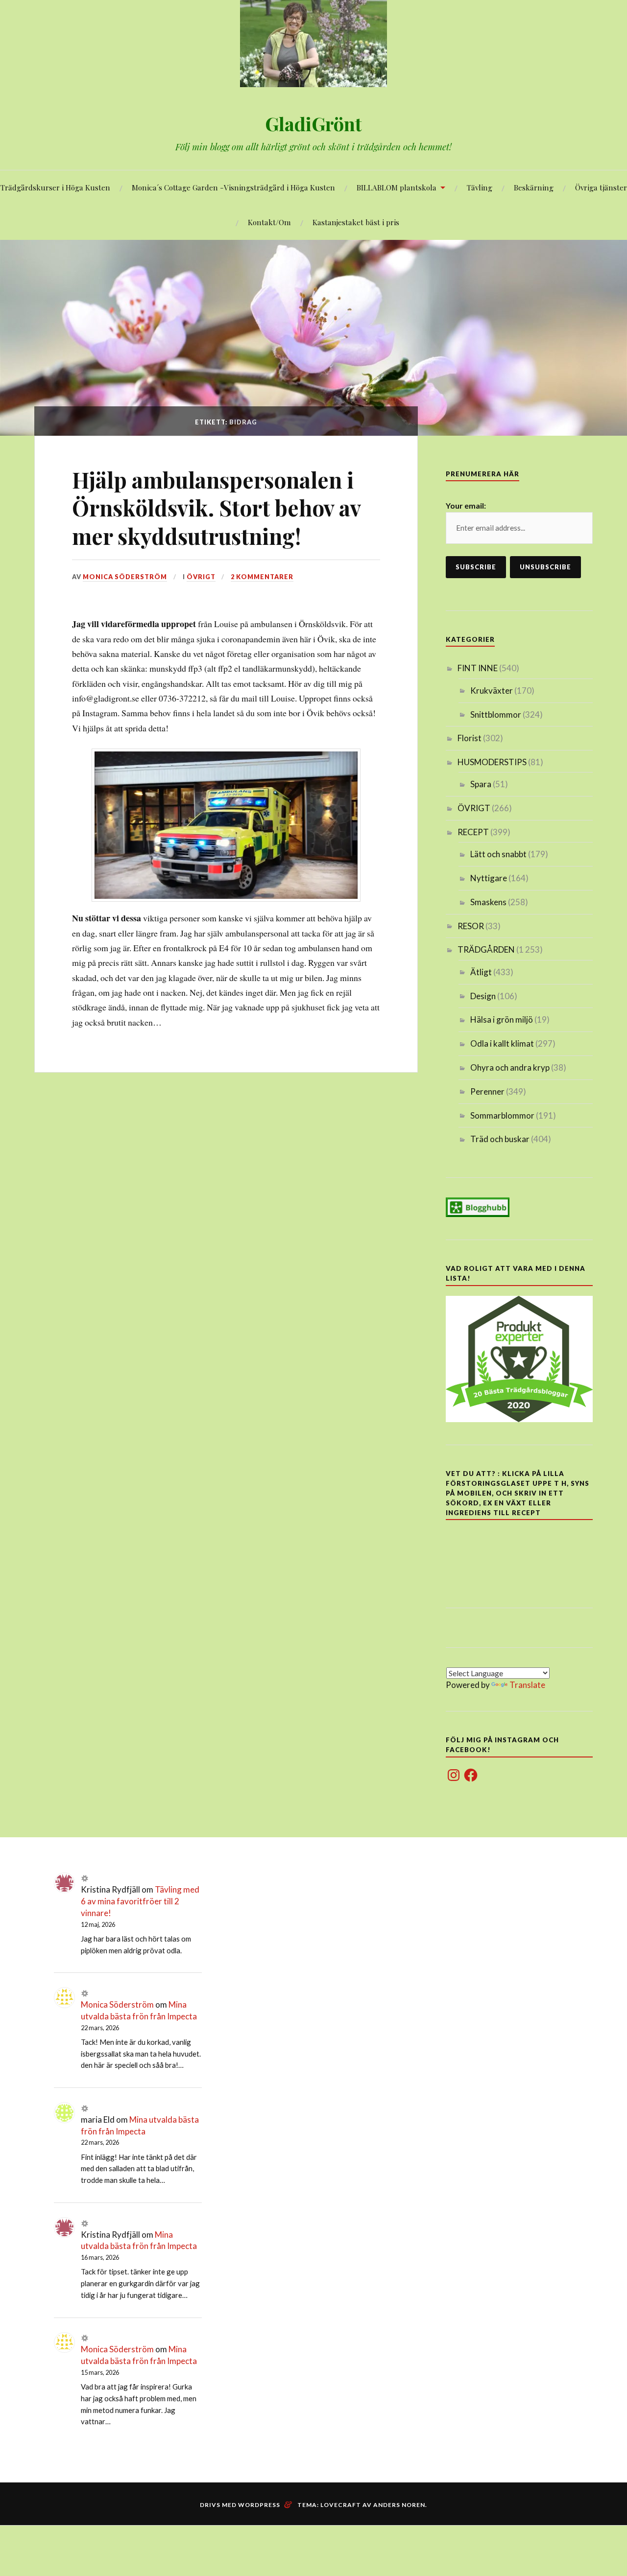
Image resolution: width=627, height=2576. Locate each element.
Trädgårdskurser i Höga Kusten (55, 187)
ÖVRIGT (201, 577)
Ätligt (481, 972)
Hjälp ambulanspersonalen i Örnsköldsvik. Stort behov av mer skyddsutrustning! (216, 508)
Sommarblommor (502, 1115)
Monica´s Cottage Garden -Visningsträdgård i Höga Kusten (233, 187)
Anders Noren (399, 2505)
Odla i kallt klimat (502, 1043)
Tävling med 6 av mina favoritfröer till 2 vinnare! (140, 1901)
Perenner (487, 1091)
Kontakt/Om (269, 222)
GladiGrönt (313, 124)
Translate (527, 1685)
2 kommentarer (262, 577)
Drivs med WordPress (240, 2505)
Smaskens (488, 902)
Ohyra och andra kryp (510, 1067)
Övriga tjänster (601, 187)
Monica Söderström (125, 577)
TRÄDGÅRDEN (486, 949)
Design (483, 996)
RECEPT (473, 832)
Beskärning (534, 187)
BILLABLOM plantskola (397, 187)
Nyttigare (489, 878)
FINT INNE (478, 668)
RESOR (471, 926)
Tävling (480, 187)
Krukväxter (492, 691)
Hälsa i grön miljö (502, 1019)
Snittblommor (496, 714)
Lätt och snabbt (498, 854)
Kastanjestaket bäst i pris (356, 222)
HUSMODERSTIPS (492, 762)
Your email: (466, 505)
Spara (481, 784)
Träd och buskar (500, 1139)
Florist (470, 738)
